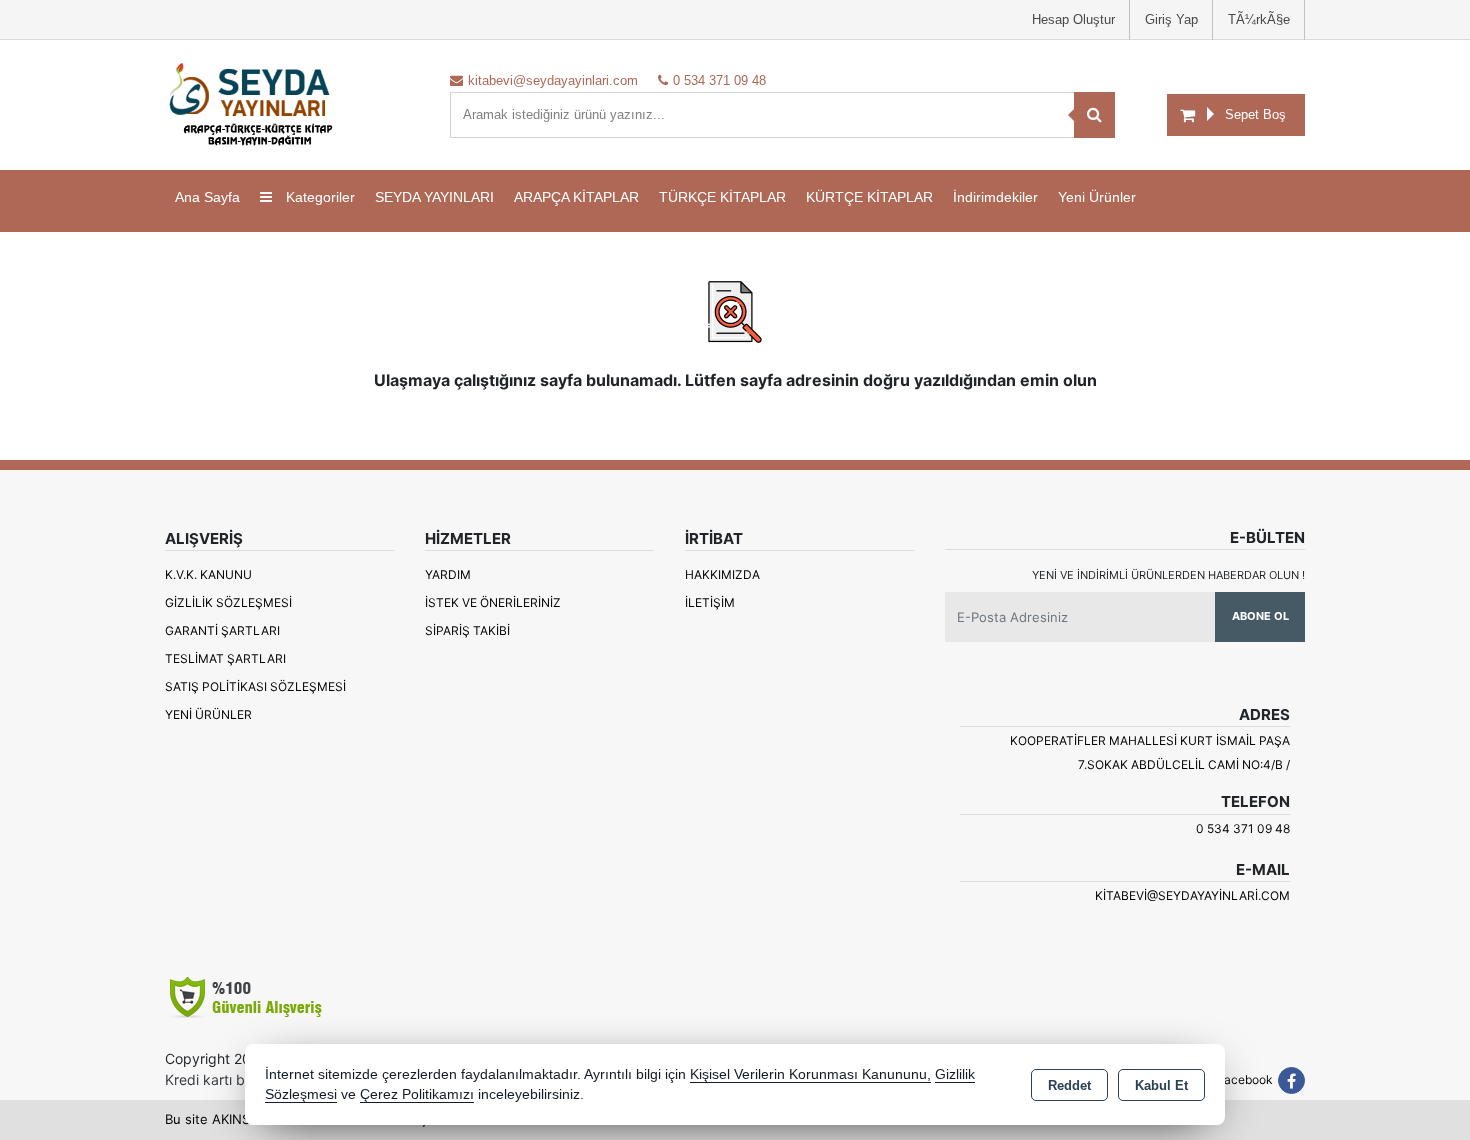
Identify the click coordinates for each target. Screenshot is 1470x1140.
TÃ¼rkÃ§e (1259, 19)
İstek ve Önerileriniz (493, 602)
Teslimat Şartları (225, 658)
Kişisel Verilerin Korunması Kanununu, (810, 1074)
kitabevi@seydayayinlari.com (1192, 895)
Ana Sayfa (207, 197)
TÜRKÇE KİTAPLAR (722, 197)
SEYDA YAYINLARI (434, 197)
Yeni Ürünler (208, 714)
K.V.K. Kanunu (208, 574)
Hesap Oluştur (1073, 19)
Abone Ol (1260, 616)
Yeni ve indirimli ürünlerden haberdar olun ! (1168, 575)
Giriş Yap (1171, 19)
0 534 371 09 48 (1243, 828)
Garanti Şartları (222, 630)
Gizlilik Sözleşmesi (228, 602)
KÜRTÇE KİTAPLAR (869, 197)
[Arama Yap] (1094, 115)
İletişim (710, 602)
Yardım (448, 574)
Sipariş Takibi (467, 630)
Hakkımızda (722, 574)
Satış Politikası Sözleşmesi (255, 686)
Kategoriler (318, 197)
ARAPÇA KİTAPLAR (576, 197)
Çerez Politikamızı (417, 1094)
